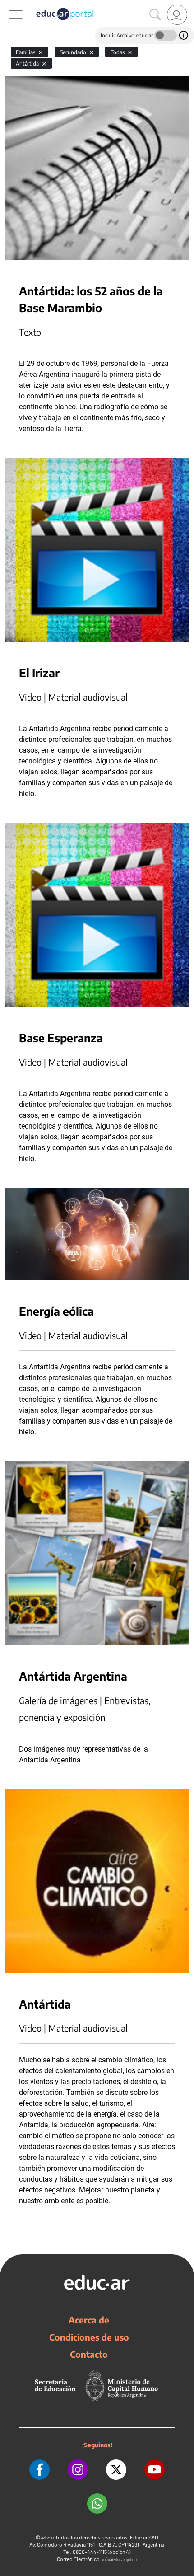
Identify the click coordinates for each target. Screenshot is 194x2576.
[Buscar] (155, 15)
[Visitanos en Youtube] (155, 2470)
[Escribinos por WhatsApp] (97, 2503)
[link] (177, 15)
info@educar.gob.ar (120, 2560)
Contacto (89, 2354)
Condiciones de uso (89, 2337)
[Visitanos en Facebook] (39, 2470)
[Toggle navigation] (8, 5)
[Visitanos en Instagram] (78, 2470)
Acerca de (89, 2320)
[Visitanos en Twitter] (116, 2470)
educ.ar (48, 2538)
